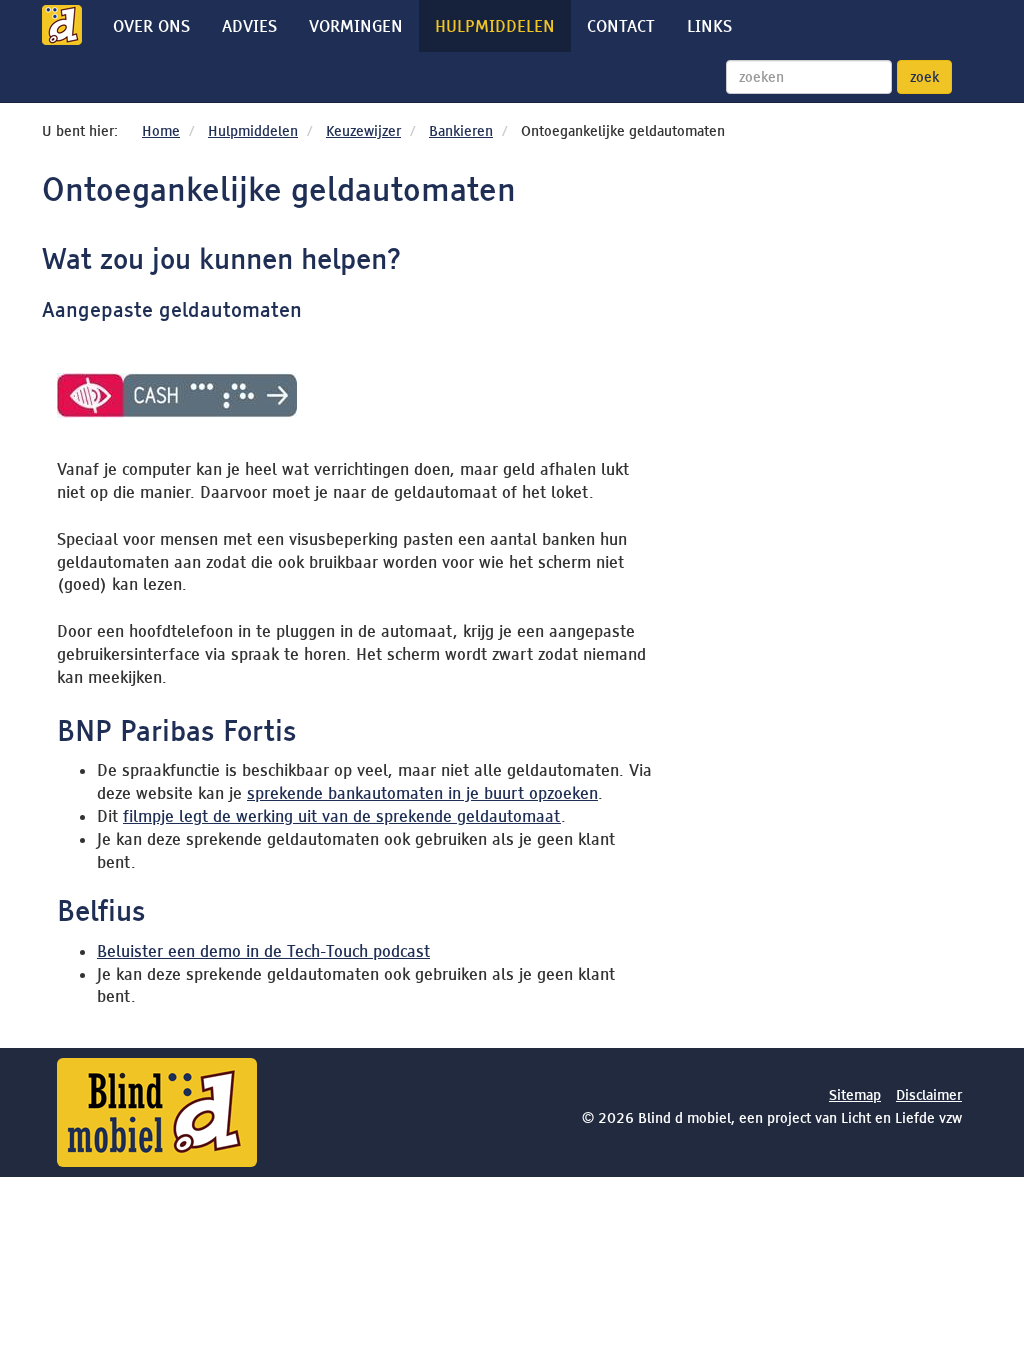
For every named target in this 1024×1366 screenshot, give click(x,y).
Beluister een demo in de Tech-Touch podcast (263, 951)
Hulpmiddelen (495, 26)
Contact (621, 26)
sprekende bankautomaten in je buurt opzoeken (422, 793)
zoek (924, 77)
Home (161, 131)
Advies (249, 26)
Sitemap (855, 1095)
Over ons (151, 26)
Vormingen (356, 26)
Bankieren (461, 131)
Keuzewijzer (363, 131)
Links (709, 26)
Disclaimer (929, 1095)
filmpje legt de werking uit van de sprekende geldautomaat (342, 816)
